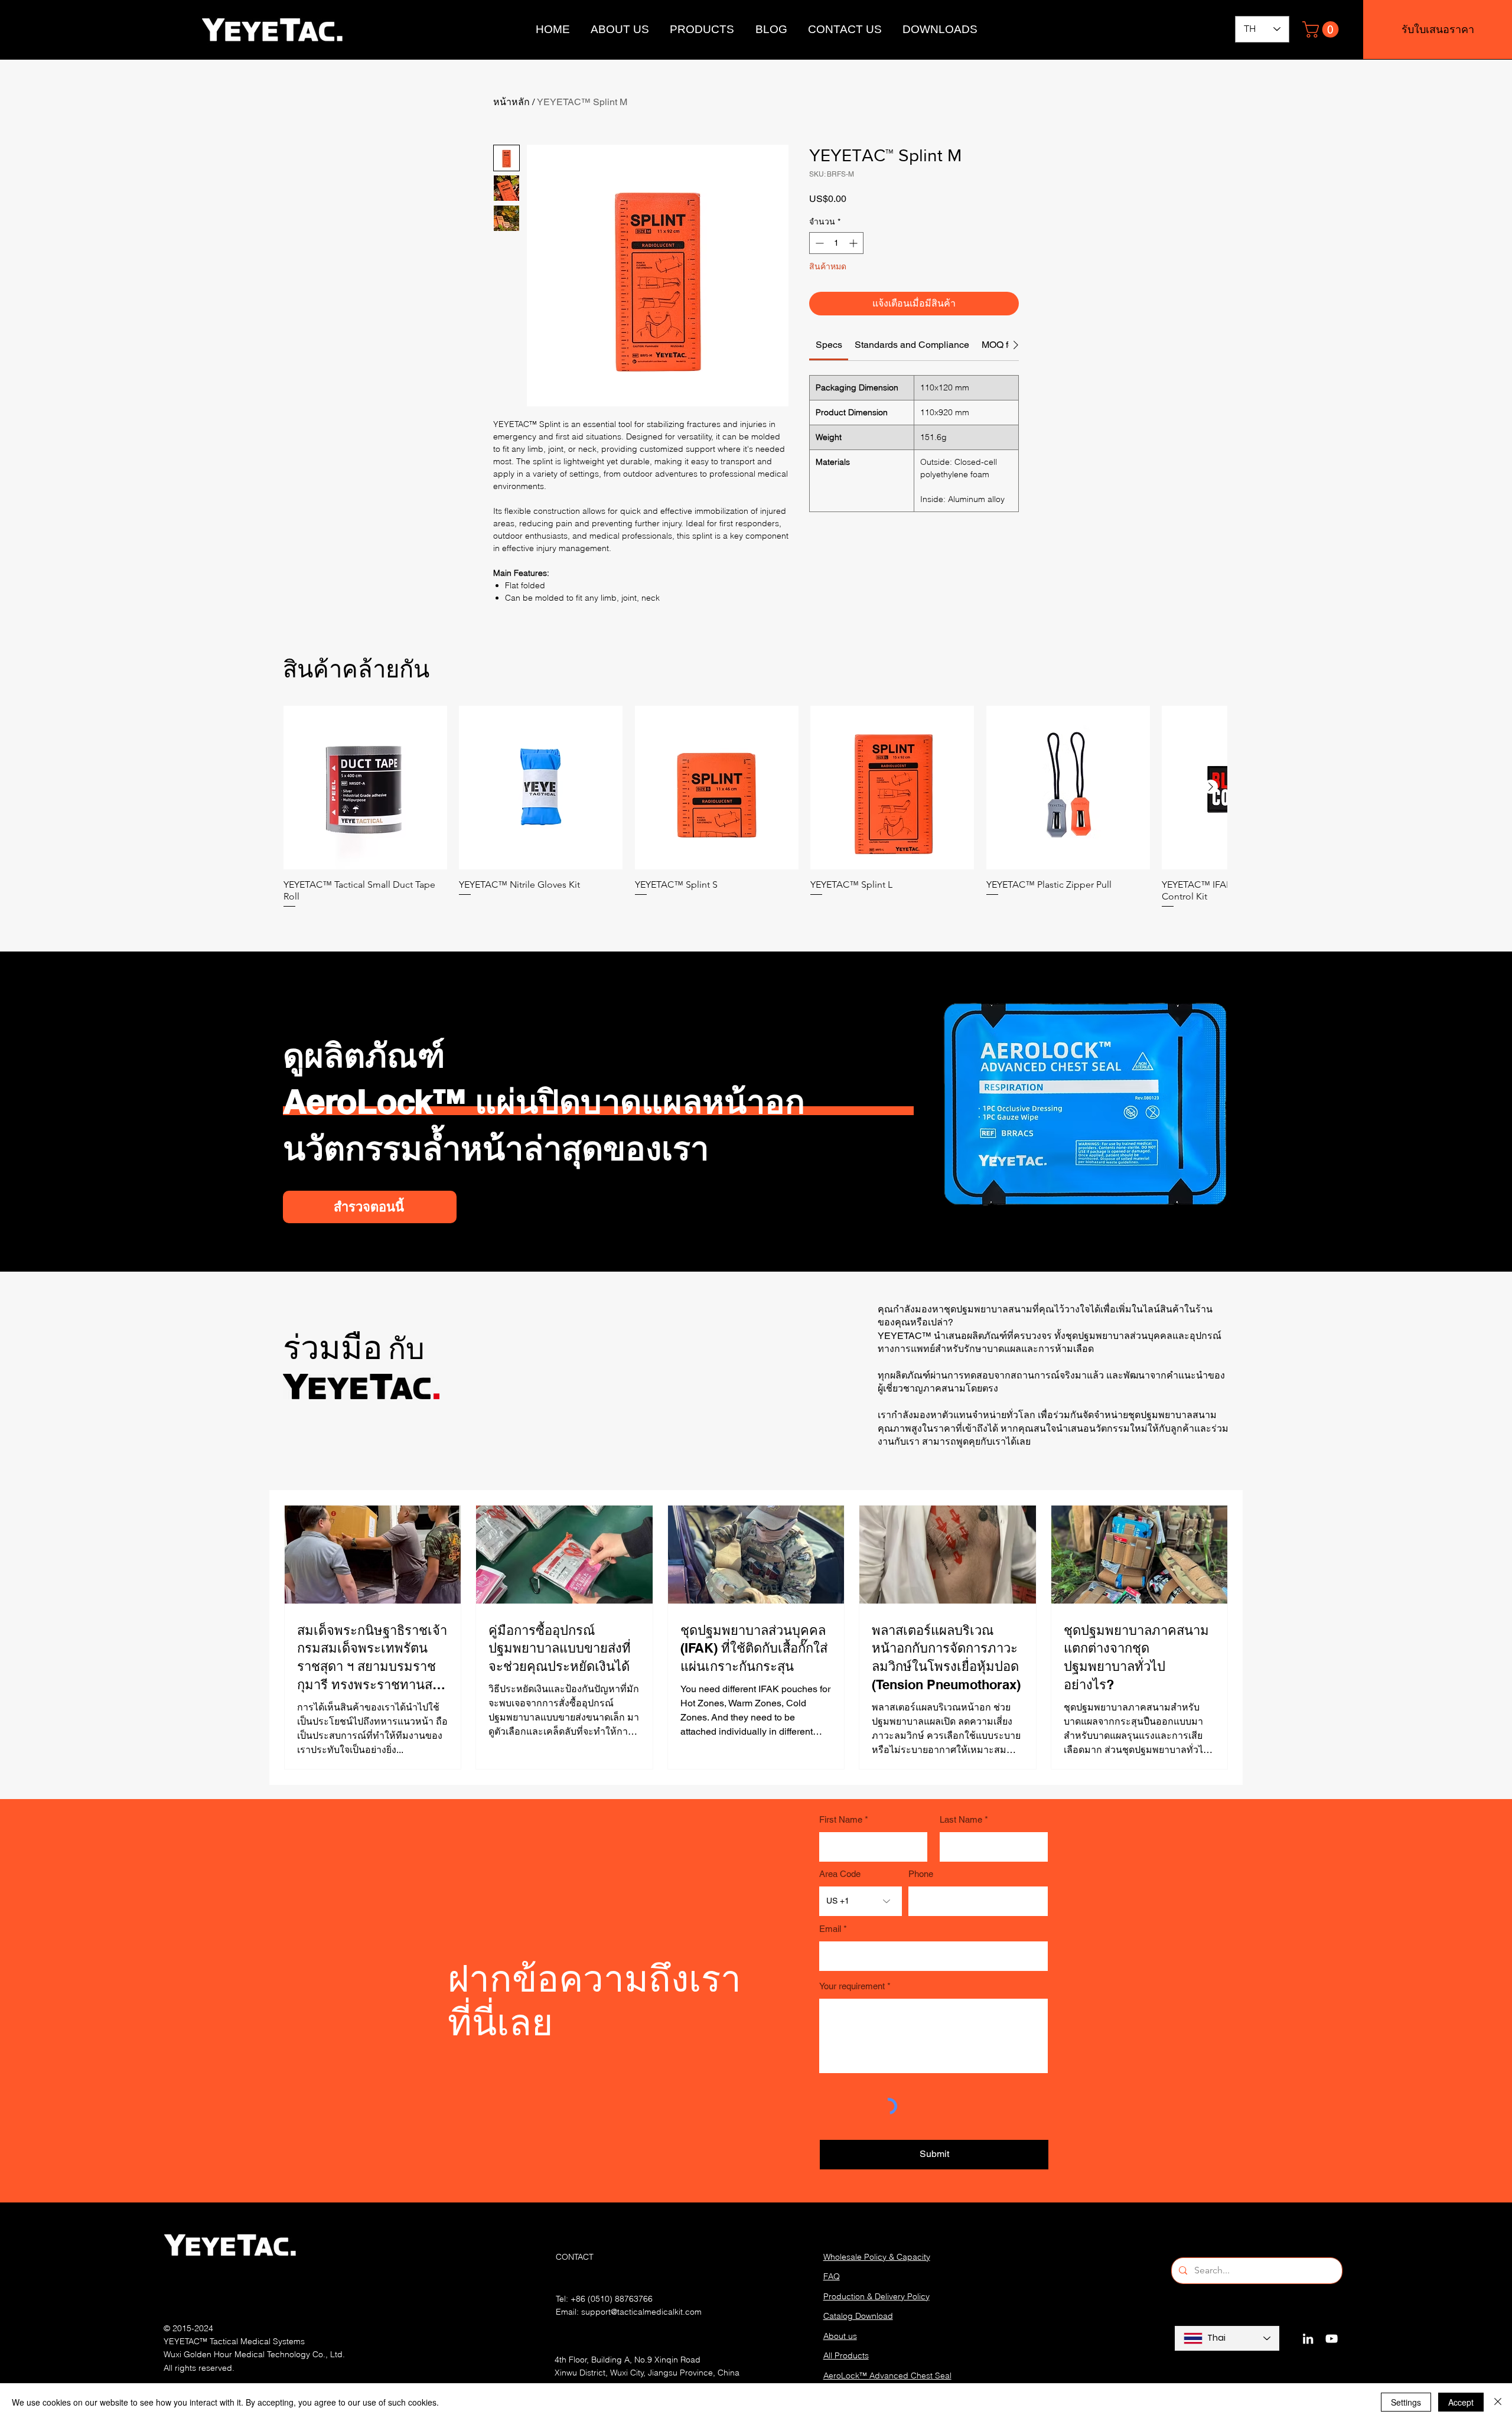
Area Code (840, 1874)
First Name (841, 1819)
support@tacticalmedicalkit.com (641, 2312)
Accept (1461, 2402)
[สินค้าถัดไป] (1211, 787)
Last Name (961, 1819)
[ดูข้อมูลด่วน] (365, 788)
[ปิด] (1498, 2402)
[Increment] (854, 243)
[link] (829, 345)
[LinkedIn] (1308, 2339)
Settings (1406, 2402)
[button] (1322, 30)
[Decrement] (818, 243)
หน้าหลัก (511, 102)
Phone (921, 1874)
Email (830, 1929)
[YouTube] (1332, 2339)
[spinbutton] (836, 243)
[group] (755, 808)
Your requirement (852, 1986)
